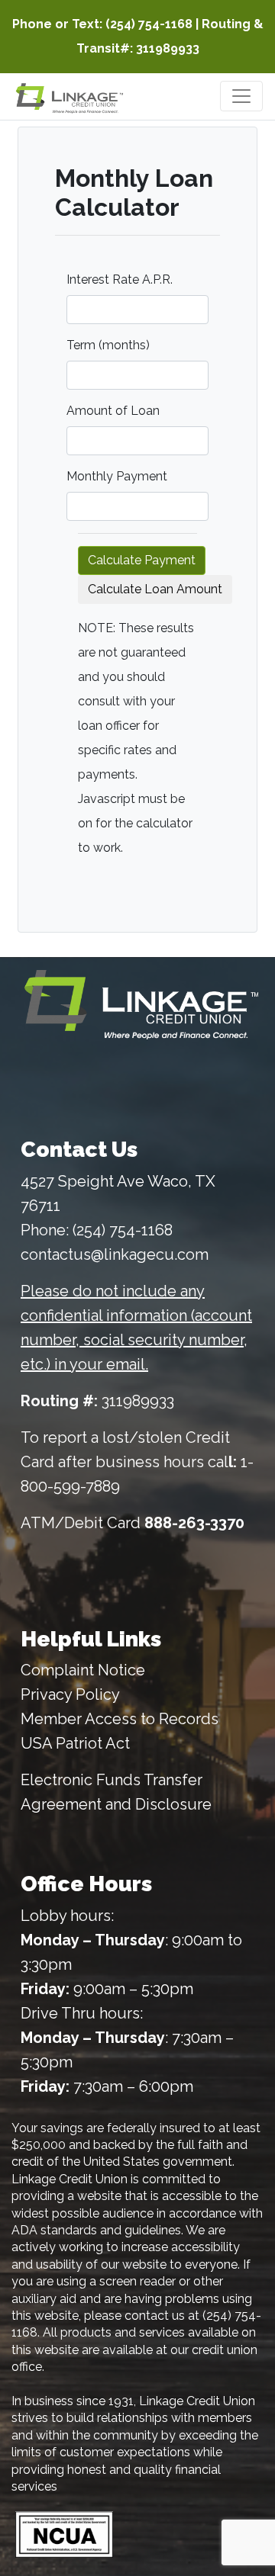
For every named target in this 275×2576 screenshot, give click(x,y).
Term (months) (108, 345)
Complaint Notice (83, 1670)
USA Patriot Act (75, 1743)
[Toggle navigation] (241, 96)
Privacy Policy (70, 1694)
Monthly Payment (117, 476)
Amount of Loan (113, 411)
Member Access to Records (120, 1719)
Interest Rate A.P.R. (120, 279)
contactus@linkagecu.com (115, 1254)
